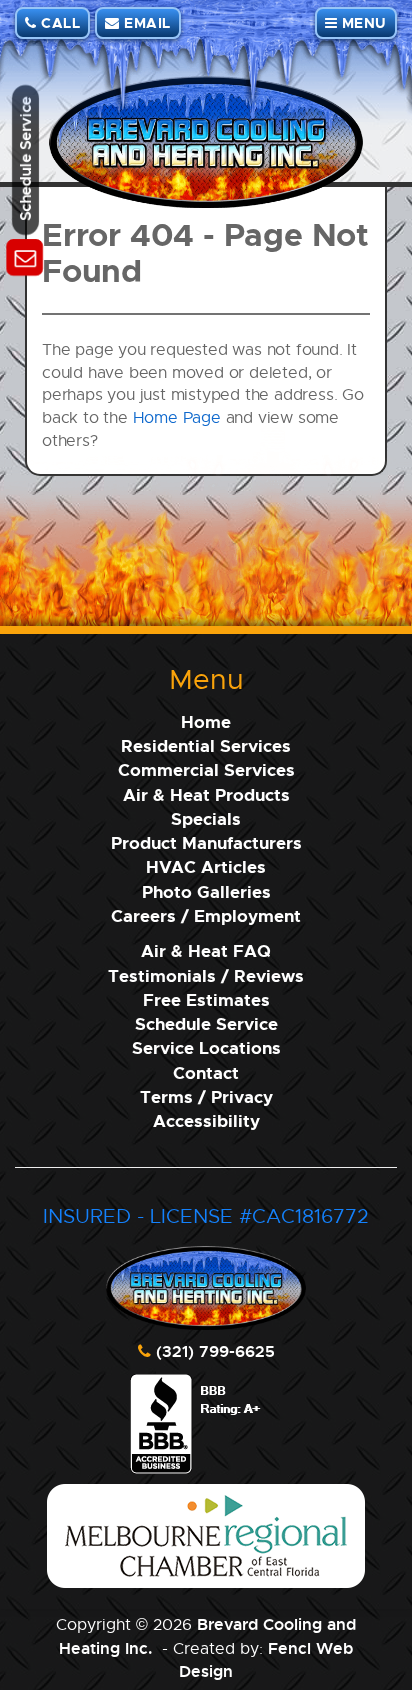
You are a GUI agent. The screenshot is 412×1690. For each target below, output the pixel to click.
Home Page (177, 417)
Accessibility (206, 1120)
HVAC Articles (206, 866)
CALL (59, 22)
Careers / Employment (206, 915)
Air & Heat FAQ (206, 950)
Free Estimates (206, 999)
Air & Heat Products (206, 794)
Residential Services (206, 745)
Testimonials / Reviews (206, 975)
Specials (206, 818)
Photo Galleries (206, 891)
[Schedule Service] (25, 258)
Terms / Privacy (206, 1096)
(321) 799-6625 (215, 1351)
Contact (206, 1072)
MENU (362, 22)
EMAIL (145, 22)
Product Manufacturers (206, 842)
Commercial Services (206, 769)
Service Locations (206, 1047)
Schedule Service (206, 1023)
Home (206, 721)
